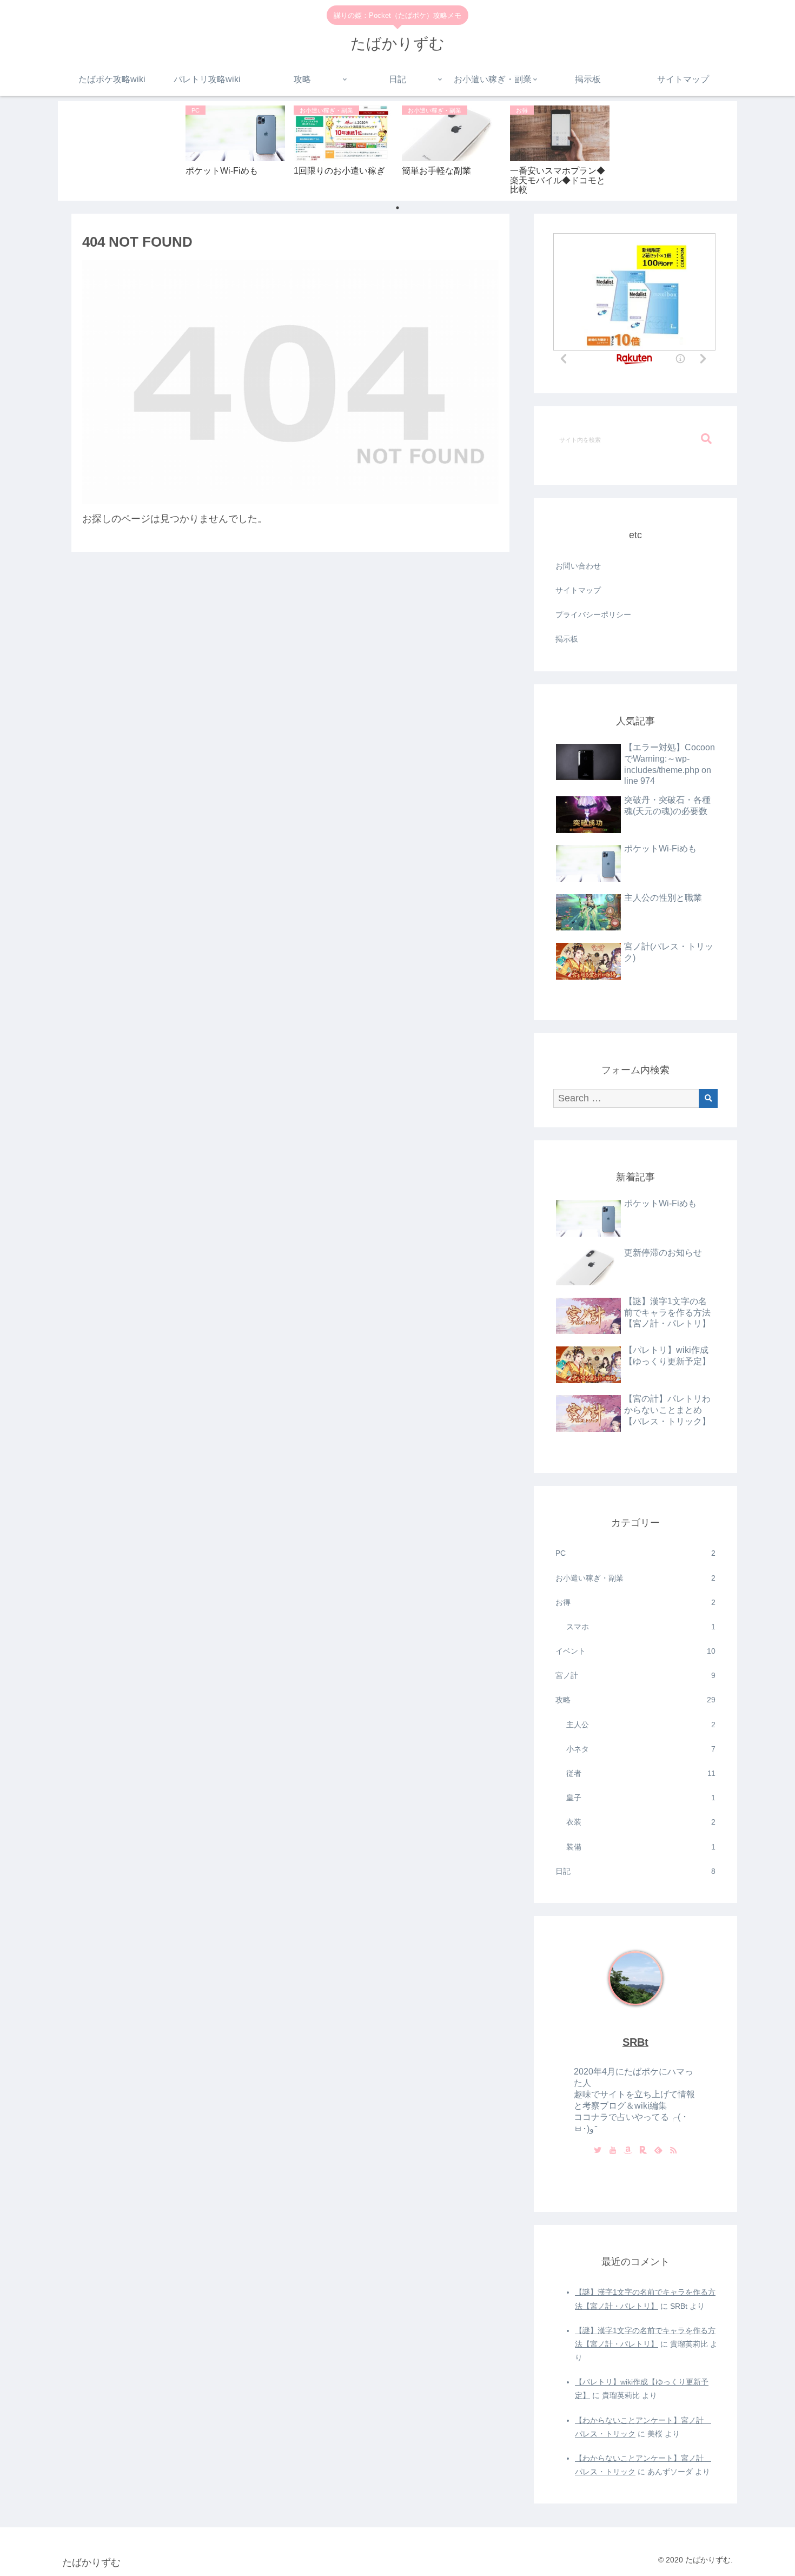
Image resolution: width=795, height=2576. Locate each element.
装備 (641, 1847)
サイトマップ (578, 590)
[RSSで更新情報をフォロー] (673, 2151)
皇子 (641, 1798)
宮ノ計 (635, 1675)
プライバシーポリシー (593, 615)
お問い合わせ (578, 566)
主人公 (641, 1725)
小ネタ (641, 1749)
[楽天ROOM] (643, 2151)
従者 (641, 1773)
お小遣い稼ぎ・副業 (635, 1578)
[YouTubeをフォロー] (613, 2151)
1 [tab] (398, 208)
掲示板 (567, 639)
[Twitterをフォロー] (598, 2151)
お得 (635, 1602)
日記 (635, 1871)
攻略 (635, 1700)
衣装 (641, 1822)
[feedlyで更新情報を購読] (658, 2151)
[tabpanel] (235, 149)
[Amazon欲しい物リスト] (628, 2151)
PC (635, 1553)
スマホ (641, 1627)
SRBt (635, 2042)
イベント (635, 1651)
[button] (706, 439)
